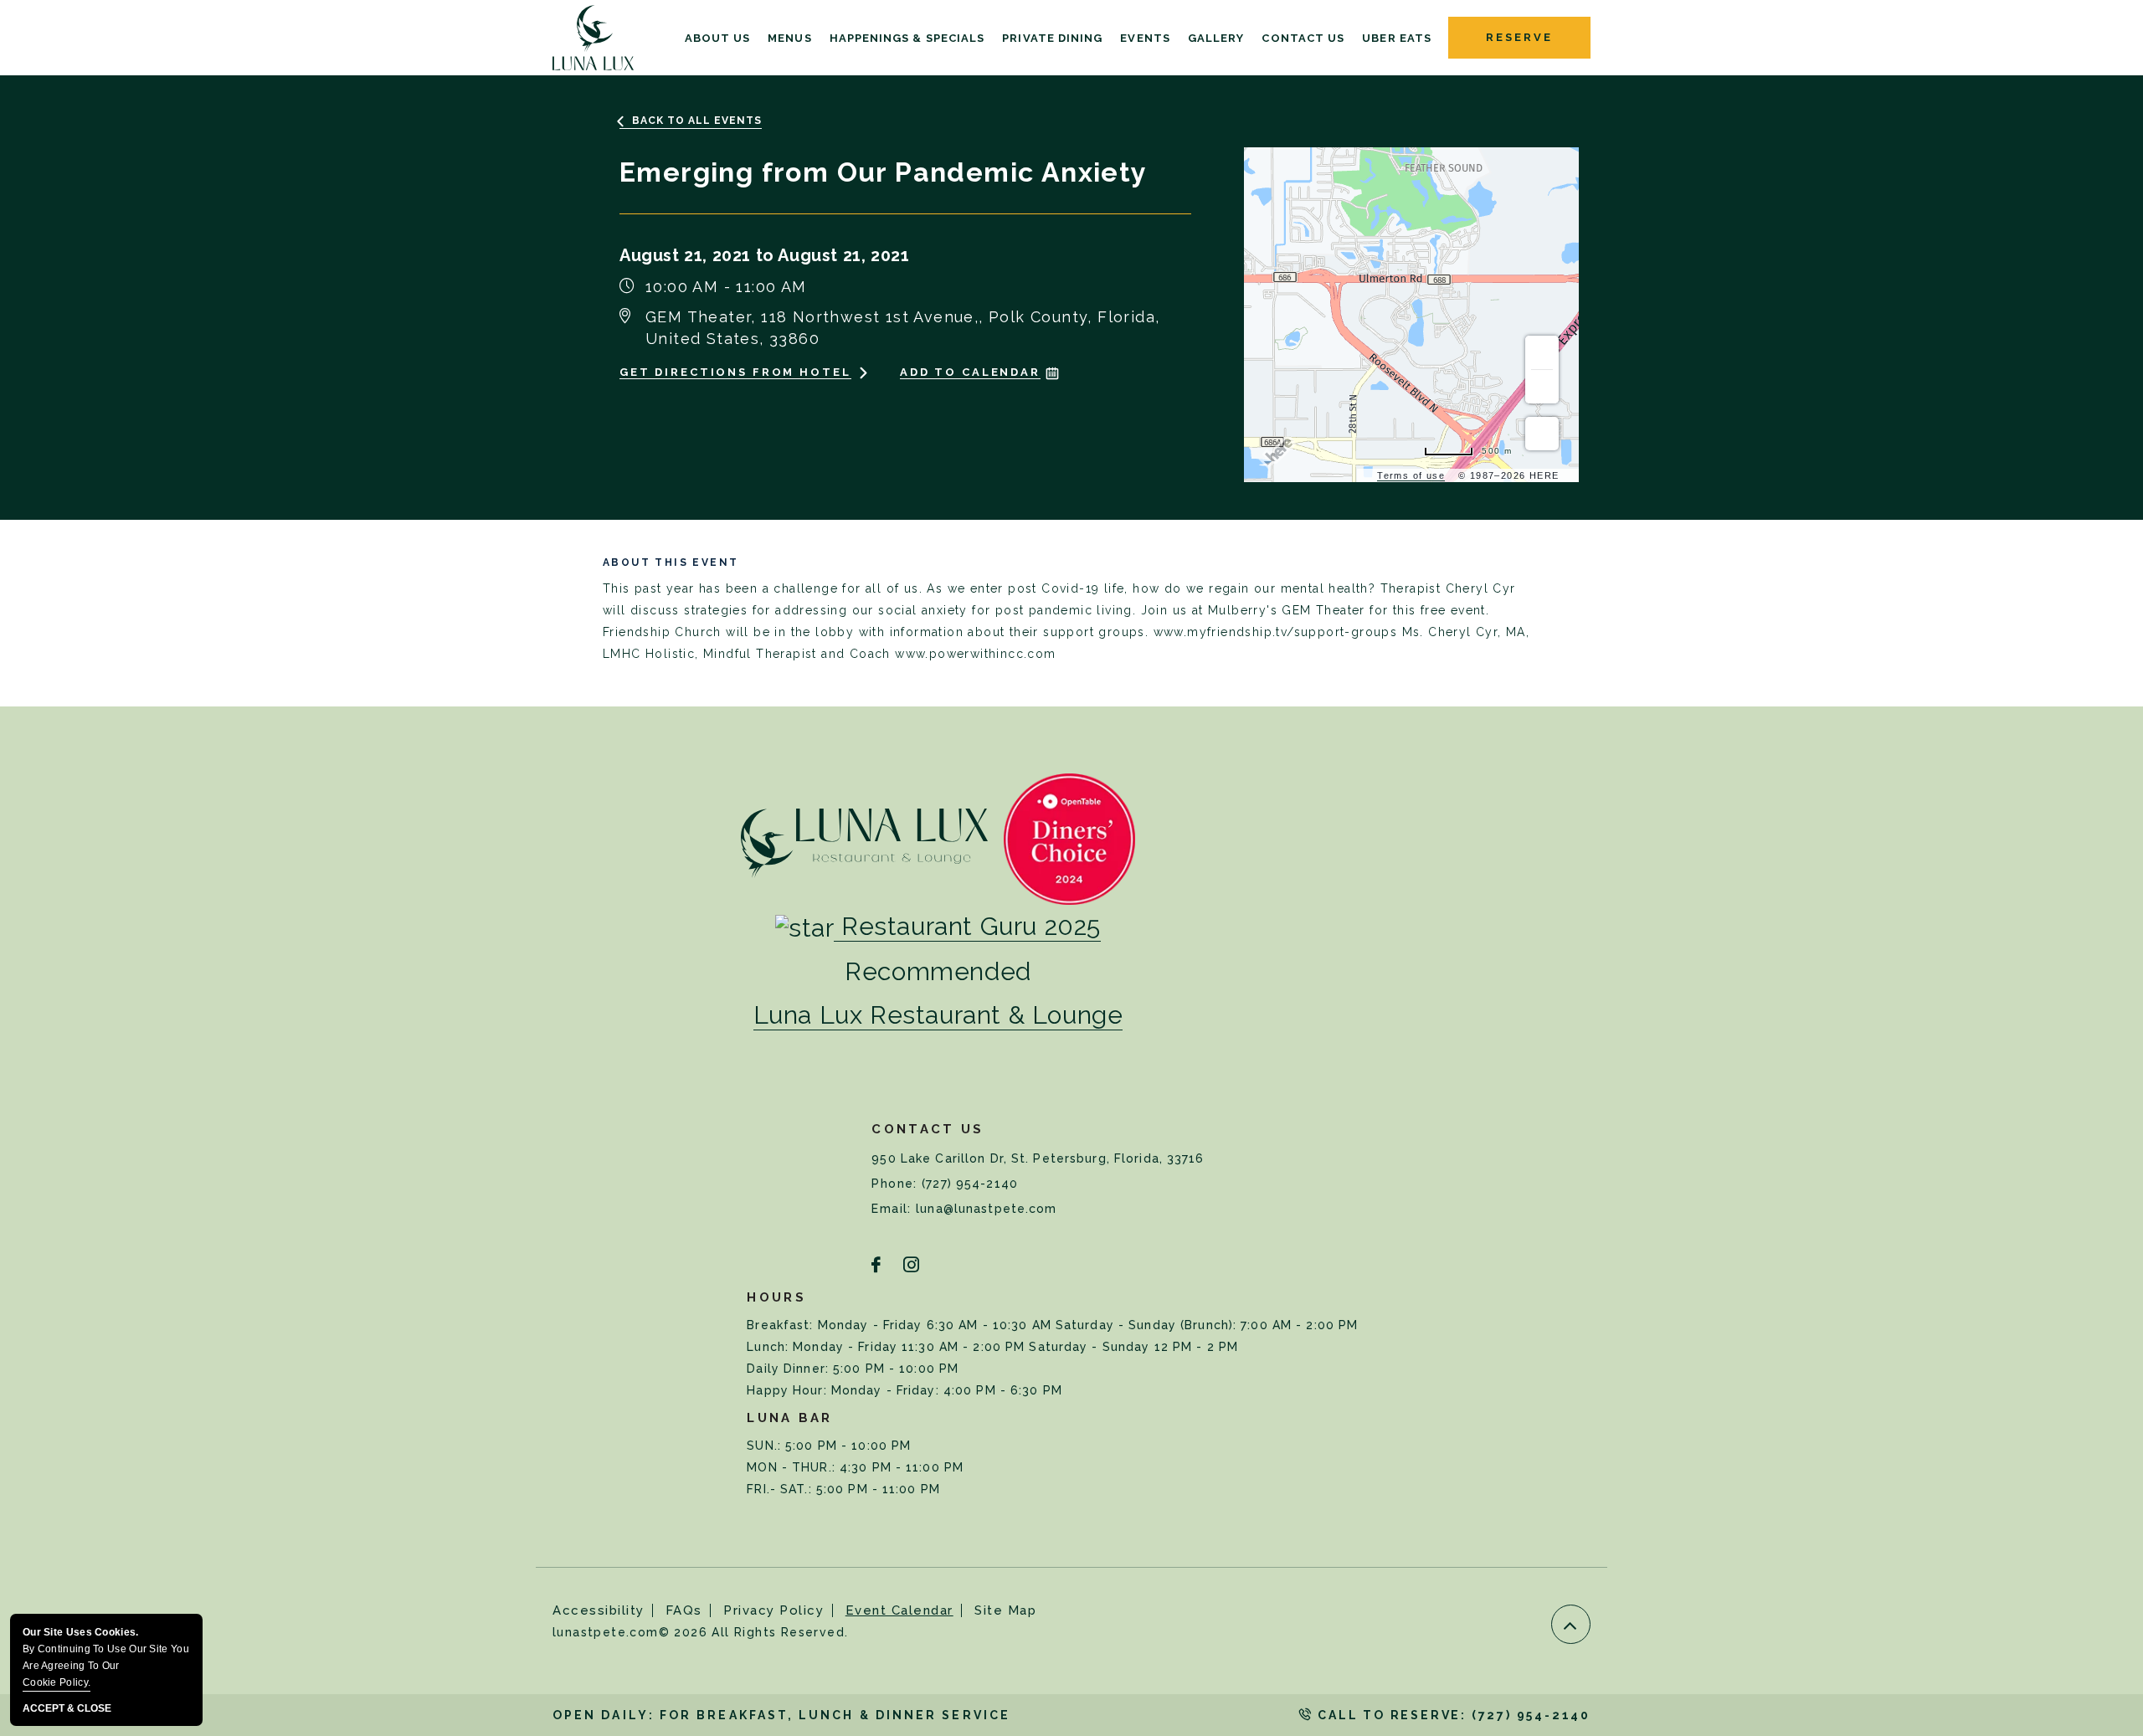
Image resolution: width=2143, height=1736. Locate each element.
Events (1145, 39)
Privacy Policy (773, 1610)
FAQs (684, 1610)
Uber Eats (1397, 39)
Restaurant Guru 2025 (971, 926)
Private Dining (1052, 39)
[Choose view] (1542, 434)
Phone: (897, 1184)
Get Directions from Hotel (735, 372)
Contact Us (1303, 39)
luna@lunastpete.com (986, 1209)
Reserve (1519, 37)
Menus (789, 39)
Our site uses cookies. (106, 1657)
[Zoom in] (1542, 352)
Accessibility (599, 1610)
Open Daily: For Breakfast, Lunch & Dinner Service (781, 1715)
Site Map (1005, 1610)
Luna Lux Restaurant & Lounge (938, 1015)
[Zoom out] (1542, 387)
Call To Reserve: (1452, 1715)
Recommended (938, 972)
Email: (894, 1209)
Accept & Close (67, 1709)
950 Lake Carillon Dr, (1038, 1158)
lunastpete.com (700, 1632)
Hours (776, 1297)
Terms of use (1411, 475)
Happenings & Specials (907, 39)
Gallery (1216, 39)
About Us (718, 39)
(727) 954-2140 (970, 1184)
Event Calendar (899, 1610)
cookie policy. (57, 1682)
